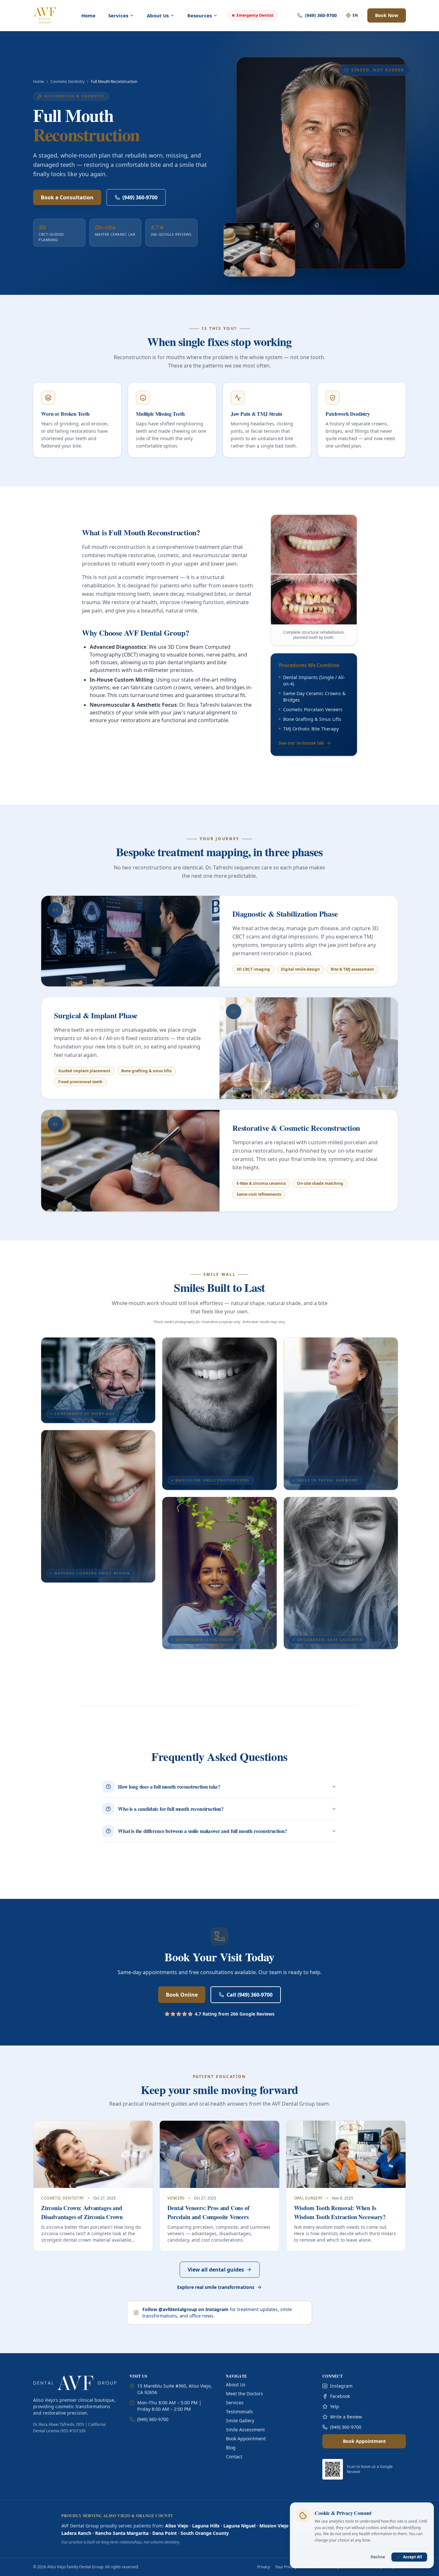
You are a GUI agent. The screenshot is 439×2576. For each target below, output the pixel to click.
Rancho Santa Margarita (122, 2533)
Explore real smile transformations (216, 2287)
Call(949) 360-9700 (250, 1995)
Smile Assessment (245, 2430)
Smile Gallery (240, 2421)
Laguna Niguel (239, 2526)
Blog (231, 2448)
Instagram (341, 2386)
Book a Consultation (67, 197)
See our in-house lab (305, 743)
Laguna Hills (206, 2526)
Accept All (412, 2557)
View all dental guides (216, 2270)
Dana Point (165, 2533)
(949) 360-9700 (140, 197)
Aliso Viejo (177, 2526)
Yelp (335, 2406)
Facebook (340, 2396)
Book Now (387, 15)
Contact (234, 2457)
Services (235, 2403)
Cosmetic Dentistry (67, 82)
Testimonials (239, 2412)
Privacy (264, 2567)
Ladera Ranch (76, 2533)
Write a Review (346, 2417)
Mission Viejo (274, 2526)
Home (88, 15)
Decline (378, 2557)
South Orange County (205, 2533)
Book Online (182, 1995)
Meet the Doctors (244, 2394)
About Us (236, 2385)
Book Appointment (246, 2439)
